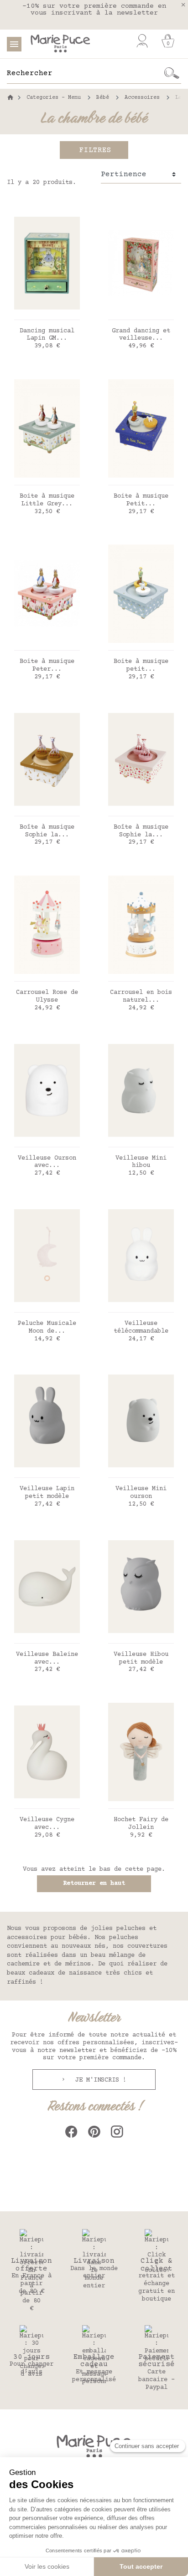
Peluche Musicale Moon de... (47, 1327)
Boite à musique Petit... (141, 500)
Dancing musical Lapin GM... (47, 335)
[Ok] (172, 73)
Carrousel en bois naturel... (141, 996)
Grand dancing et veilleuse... (141, 335)
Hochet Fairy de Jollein (141, 1824)
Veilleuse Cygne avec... (47, 1824)
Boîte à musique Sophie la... (47, 831)
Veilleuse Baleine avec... (47, 1658)
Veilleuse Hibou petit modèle (141, 1658)
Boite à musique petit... (141, 665)
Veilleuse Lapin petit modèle (47, 1493)
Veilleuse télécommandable (141, 1327)
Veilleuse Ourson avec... (47, 1162)
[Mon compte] (142, 41)
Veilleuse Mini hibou (141, 1162)
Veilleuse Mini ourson (141, 1493)
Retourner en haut (94, 1884)
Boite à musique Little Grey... (47, 500)
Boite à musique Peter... (47, 665)
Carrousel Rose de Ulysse (47, 996)
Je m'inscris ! (99, 2080)
